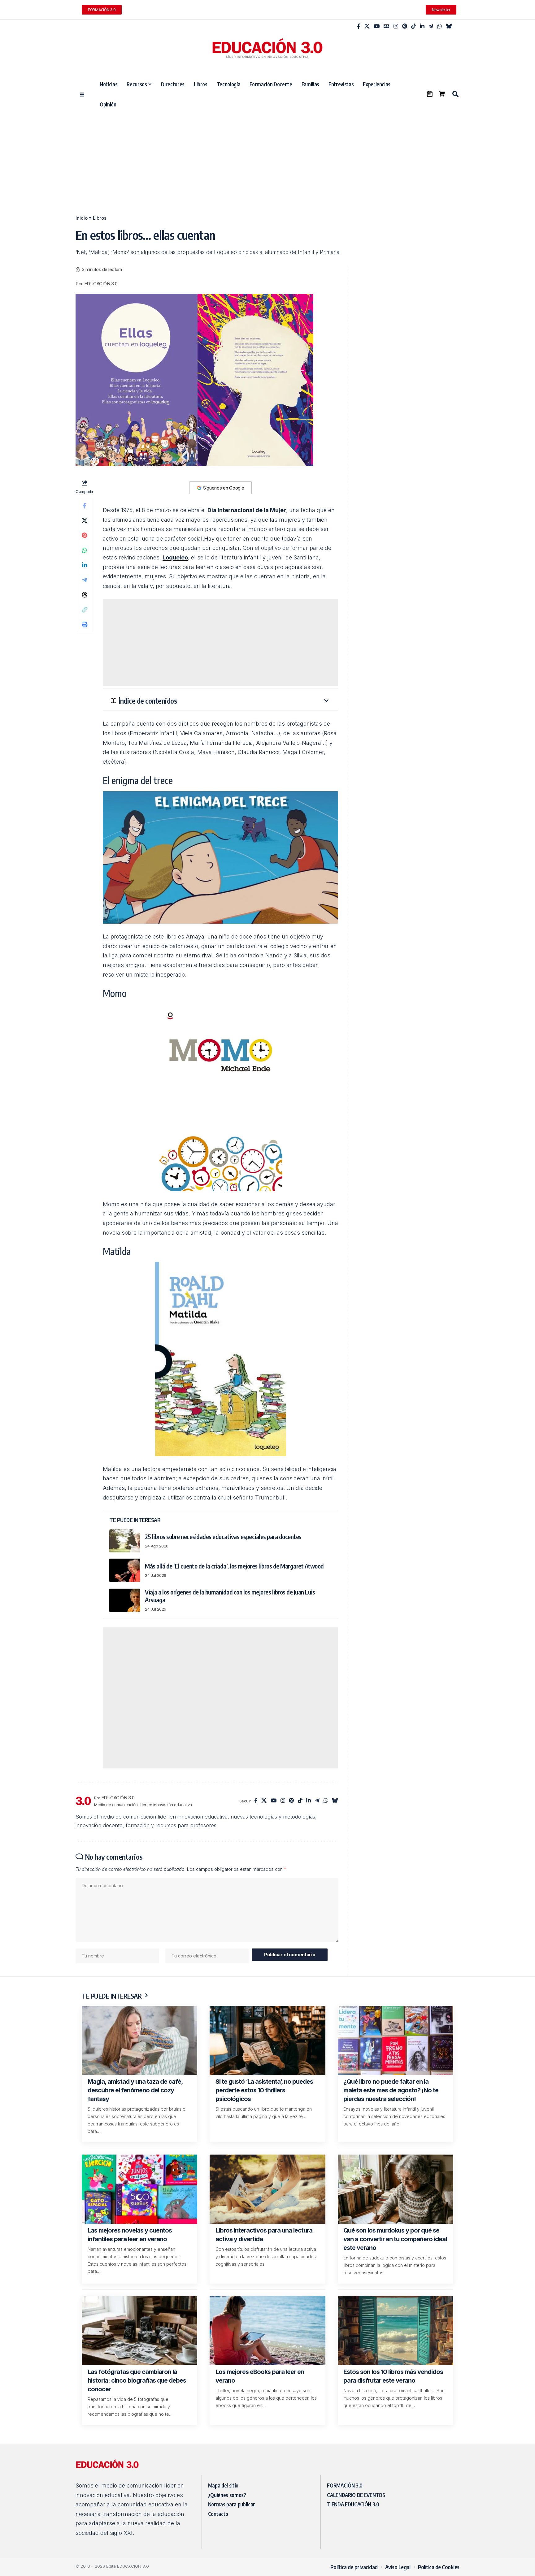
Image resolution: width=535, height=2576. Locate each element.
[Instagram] (396, 26)
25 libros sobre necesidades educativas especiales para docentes (223, 1536)
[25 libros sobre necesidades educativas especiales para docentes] (125, 1541)
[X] (367, 26)
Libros (100, 218)
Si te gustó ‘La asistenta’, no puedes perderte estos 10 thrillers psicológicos (264, 2090)
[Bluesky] (449, 26)
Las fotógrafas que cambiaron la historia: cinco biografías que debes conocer (137, 2380)
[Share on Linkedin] (85, 565)
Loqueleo (175, 557)
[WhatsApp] (439, 26)
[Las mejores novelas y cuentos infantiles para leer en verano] (139, 2189)
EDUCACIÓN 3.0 (101, 284)
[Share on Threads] (85, 595)
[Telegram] (431, 26)
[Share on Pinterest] (85, 535)
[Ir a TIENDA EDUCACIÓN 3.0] (442, 94)
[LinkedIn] (422, 26)
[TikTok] (413, 26)
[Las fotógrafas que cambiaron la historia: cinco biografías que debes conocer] (139, 2331)
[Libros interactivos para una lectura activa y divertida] (267, 2189)
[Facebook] (359, 26)
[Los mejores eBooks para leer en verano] (267, 2331)
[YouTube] (377, 26)
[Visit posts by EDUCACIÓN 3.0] (83, 1801)
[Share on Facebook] (85, 506)
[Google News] (387, 26)
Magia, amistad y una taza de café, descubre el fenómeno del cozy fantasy (135, 2090)
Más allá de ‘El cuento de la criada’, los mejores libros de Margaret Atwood (234, 1566)
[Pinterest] (405, 26)
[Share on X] (85, 520)
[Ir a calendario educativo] (430, 94)
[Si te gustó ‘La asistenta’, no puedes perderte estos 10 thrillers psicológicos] (267, 2040)
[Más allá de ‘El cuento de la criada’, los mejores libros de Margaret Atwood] (125, 1570)
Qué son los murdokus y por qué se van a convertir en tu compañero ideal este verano (395, 2239)
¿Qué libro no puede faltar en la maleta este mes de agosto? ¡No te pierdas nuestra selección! (391, 2090)
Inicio (82, 218)
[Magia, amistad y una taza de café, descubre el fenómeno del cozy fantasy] (139, 2040)
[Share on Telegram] (85, 580)
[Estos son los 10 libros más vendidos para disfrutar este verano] (396, 2331)
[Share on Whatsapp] (85, 550)
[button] (455, 94)
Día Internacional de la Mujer (247, 510)
